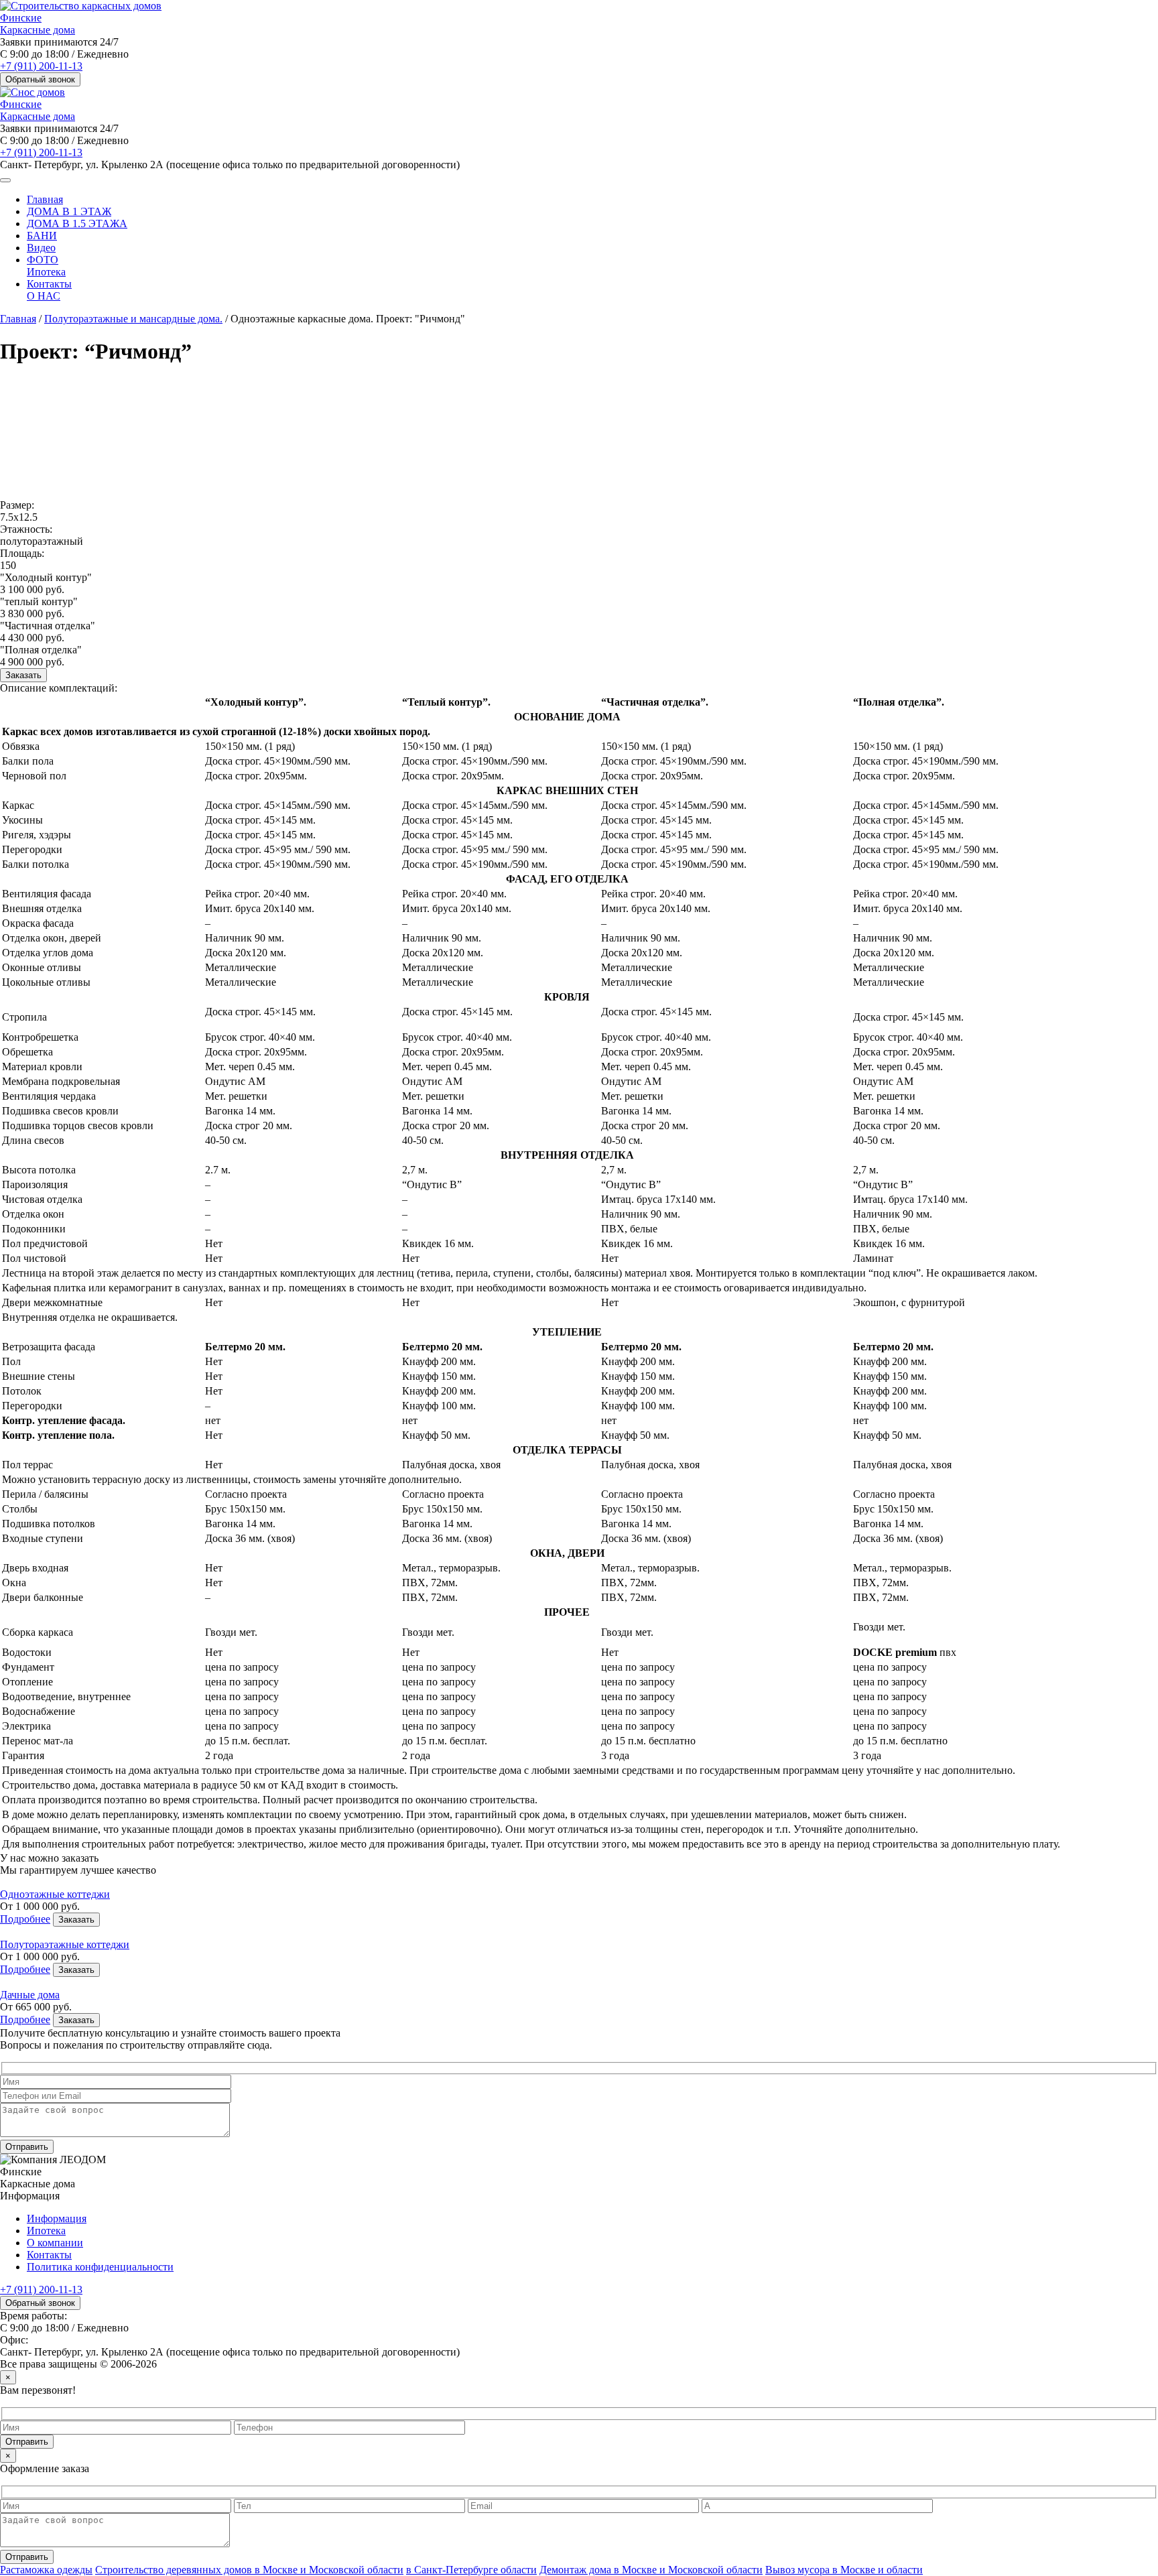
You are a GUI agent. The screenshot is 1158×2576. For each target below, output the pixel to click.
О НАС (44, 296)
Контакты (49, 284)
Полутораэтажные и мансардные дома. (133, 319)
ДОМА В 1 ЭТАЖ (69, 211)
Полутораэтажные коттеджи (65, 1944)
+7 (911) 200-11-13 (41, 66)
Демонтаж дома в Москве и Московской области (651, 2570)
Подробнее (25, 1919)
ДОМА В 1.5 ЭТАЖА (77, 223)
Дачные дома (30, 1995)
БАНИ (42, 236)
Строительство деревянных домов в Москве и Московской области (249, 2570)
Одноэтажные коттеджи (55, 1894)
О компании (55, 2243)
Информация (57, 2218)
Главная (45, 199)
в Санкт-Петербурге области (471, 2570)
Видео (41, 248)
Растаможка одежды (46, 2570)
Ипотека (46, 272)
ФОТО (43, 260)
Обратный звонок (40, 79)
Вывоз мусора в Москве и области (844, 2570)
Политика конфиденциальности (100, 2267)
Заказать (23, 675)
